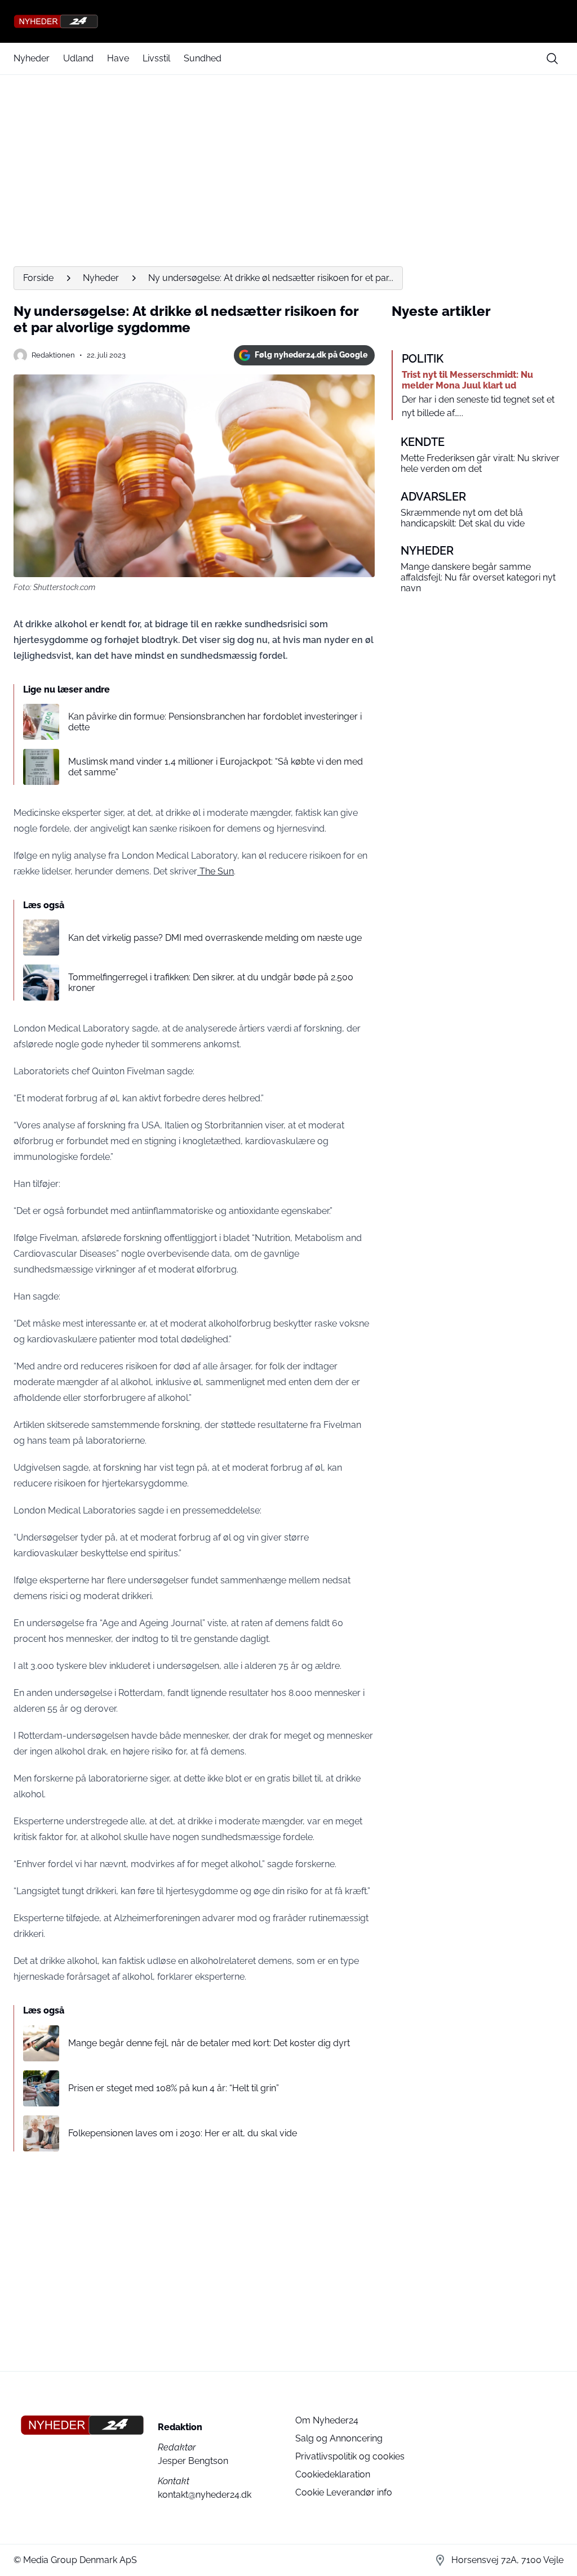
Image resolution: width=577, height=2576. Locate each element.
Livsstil (156, 58)
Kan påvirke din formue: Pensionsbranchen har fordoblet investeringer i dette (215, 722)
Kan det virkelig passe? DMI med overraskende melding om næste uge (215, 938)
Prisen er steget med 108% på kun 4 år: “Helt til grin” (174, 2088)
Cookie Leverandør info (344, 2492)
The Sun (216, 871)
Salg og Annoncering (339, 2438)
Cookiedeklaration (333, 2474)
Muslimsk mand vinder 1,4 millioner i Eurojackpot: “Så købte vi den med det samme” (216, 767)
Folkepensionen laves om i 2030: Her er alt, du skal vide (183, 2133)
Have (118, 58)
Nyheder (32, 58)
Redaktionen (53, 355)
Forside (38, 278)
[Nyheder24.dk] (288, 21)
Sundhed (203, 58)
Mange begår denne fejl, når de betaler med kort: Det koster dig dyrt (209, 2043)
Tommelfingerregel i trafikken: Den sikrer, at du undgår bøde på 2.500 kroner (211, 983)
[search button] (552, 59)
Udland (78, 58)
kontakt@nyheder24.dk (205, 2495)
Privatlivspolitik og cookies (350, 2456)
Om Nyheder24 (327, 2420)
